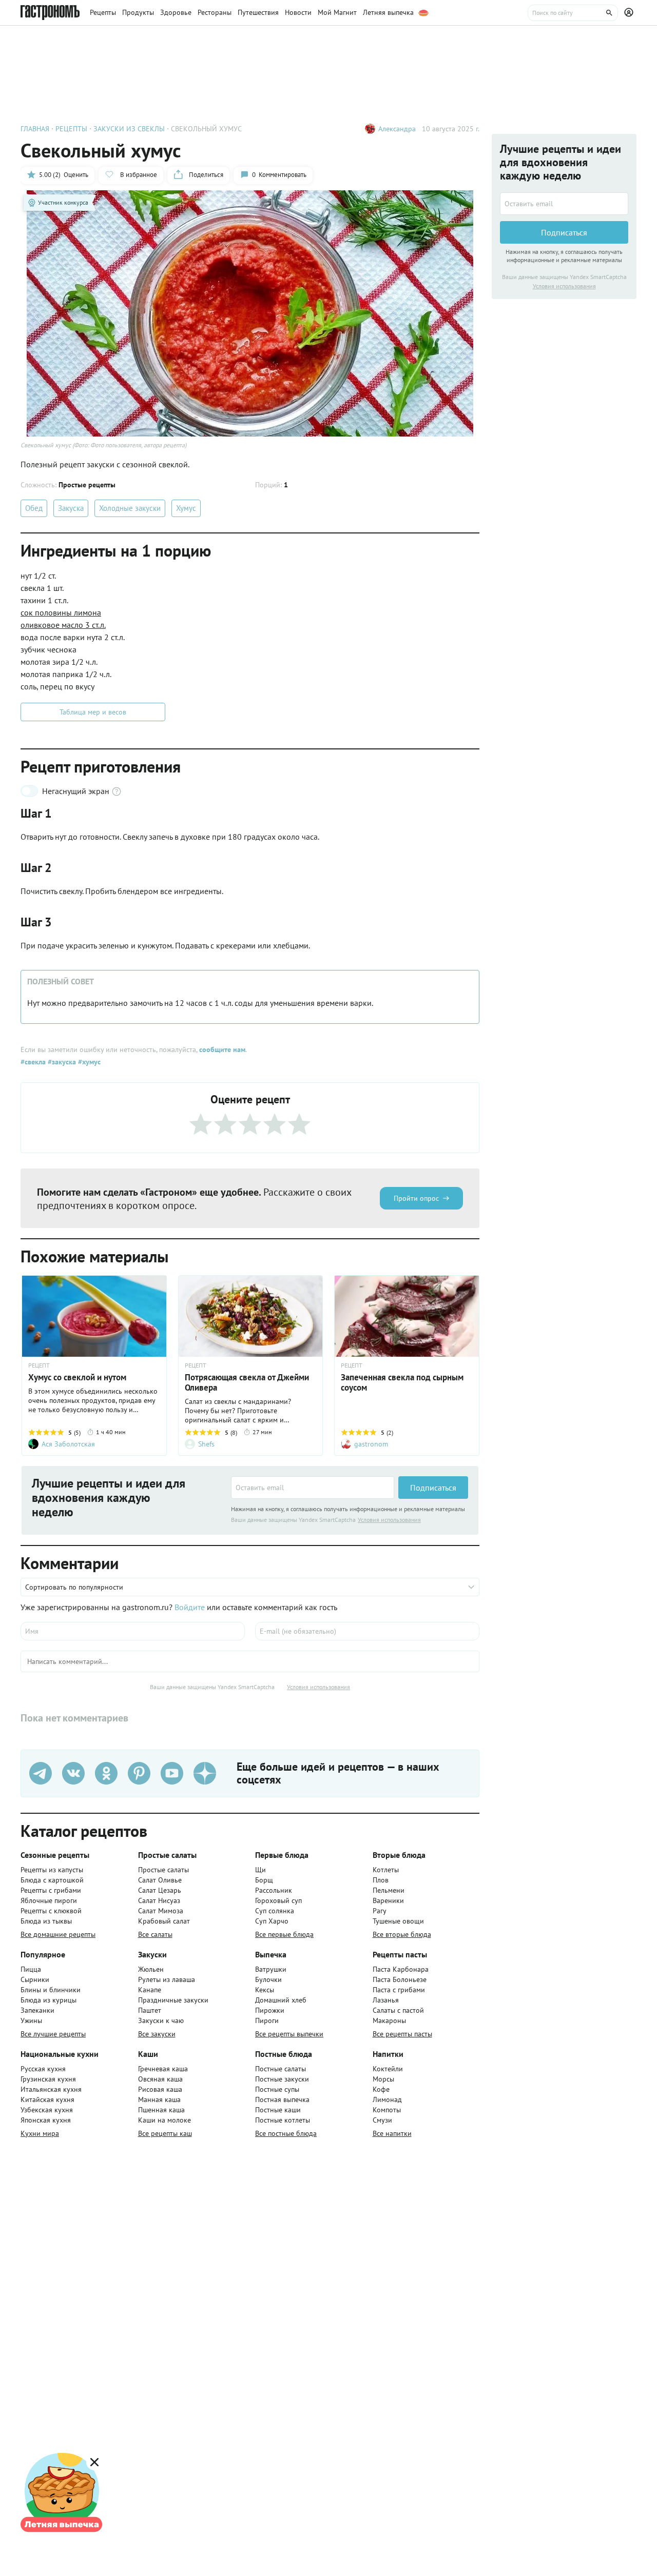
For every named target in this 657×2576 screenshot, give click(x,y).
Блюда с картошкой (52, 1880)
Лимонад (387, 2099)
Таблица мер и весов (93, 712)
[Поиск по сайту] (573, 13)
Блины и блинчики (51, 1990)
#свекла (33, 1062)
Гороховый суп (278, 1900)
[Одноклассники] (106, 1773)
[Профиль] (630, 13)
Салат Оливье (160, 1880)
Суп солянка (275, 1911)
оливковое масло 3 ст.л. (63, 625)
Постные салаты (281, 2069)
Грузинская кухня (48, 2079)
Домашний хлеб (281, 2000)
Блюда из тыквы (46, 1921)
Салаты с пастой (398, 2010)
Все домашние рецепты (58, 1934)
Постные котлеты (283, 2120)
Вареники (388, 1900)
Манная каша (159, 2099)
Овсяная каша (160, 2079)
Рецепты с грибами (51, 1890)
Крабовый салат (164, 1921)
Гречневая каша (163, 2069)
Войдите (190, 1607)
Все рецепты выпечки (289, 2034)
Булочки (268, 1979)
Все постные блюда (286, 2133)
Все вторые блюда (402, 1934)
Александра (397, 129)
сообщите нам (222, 1049)
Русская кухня (43, 2069)
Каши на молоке (165, 2120)
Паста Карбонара (401, 1969)
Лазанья (386, 2000)
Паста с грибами (399, 1990)
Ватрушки (271, 1969)
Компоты (387, 2110)
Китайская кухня (47, 2099)
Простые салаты (163, 1870)
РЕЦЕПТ (39, 1365)
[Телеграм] (41, 1773)
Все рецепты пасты (402, 2034)
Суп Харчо (272, 1921)
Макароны (389, 2020)
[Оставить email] (313, 1488)
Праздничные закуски (173, 2000)
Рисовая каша (160, 2089)
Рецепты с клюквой (51, 1911)
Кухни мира (40, 2133)
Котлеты (386, 1870)
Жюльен (151, 1969)
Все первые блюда (284, 1934)
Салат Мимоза (161, 1911)
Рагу (380, 1911)
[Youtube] (172, 1773)
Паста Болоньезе (400, 1979)
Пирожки (270, 2010)
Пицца (31, 1969)
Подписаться (433, 1488)
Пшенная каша (161, 2110)
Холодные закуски (130, 508)
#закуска (61, 1062)
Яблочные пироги (49, 1900)
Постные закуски (282, 2079)
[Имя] (133, 1631)
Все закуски (157, 2034)
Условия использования (389, 1520)
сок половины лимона (61, 612)
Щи (260, 1870)
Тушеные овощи (398, 1921)
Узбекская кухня (47, 2110)
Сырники (35, 1979)
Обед (34, 508)
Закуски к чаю (161, 2020)
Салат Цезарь (160, 1890)
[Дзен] (205, 1773)
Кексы (265, 1990)
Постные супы (277, 2089)
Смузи (382, 2120)
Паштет (150, 2010)
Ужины (31, 2020)
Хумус (186, 508)
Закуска (71, 508)
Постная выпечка (282, 2099)
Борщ (264, 1880)
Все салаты (155, 1934)
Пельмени (389, 1890)
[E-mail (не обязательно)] (367, 1631)
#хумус (88, 1062)
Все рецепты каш (165, 2133)
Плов (381, 1880)
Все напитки (392, 2133)
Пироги (267, 2020)
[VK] (73, 1773)
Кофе (381, 2089)
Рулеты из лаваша (167, 1979)
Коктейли (388, 2069)
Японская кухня (46, 2120)
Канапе (150, 1990)
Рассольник (274, 1890)
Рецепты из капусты (52, 1870)
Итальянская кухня (51, 2089)
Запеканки (37, 2010)
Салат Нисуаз (159, 1900)
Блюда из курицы (49, 2000)
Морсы (383, 2079)
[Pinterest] (139, 1773)
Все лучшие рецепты (53, 2034)
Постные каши (278, 2110)
